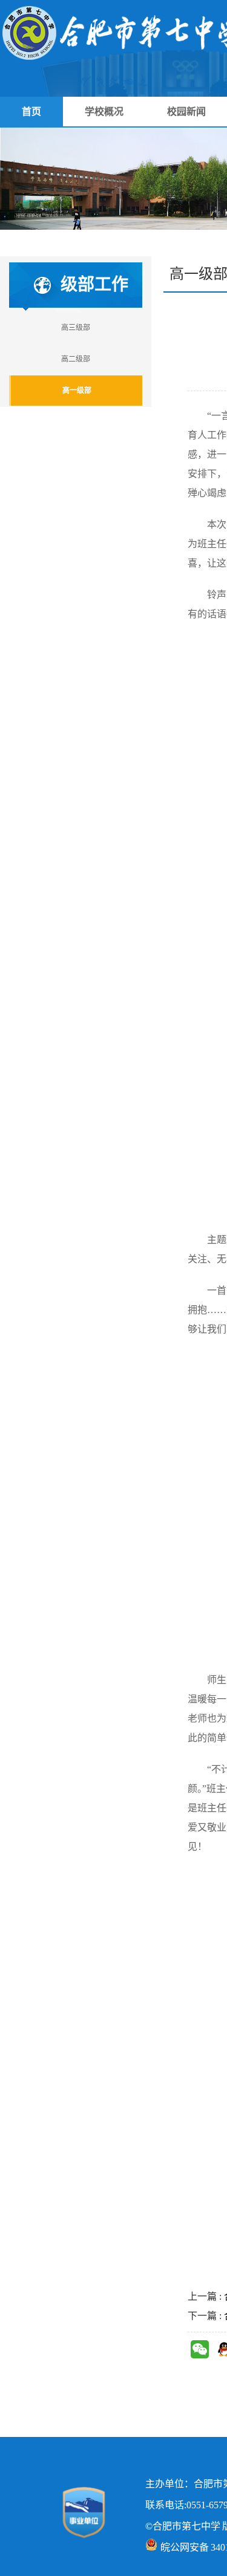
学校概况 (104, 112)
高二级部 (76, 359)
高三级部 (76, 328)
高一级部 (77, 391)
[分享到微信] (200, 2349)
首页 (31, 112)
